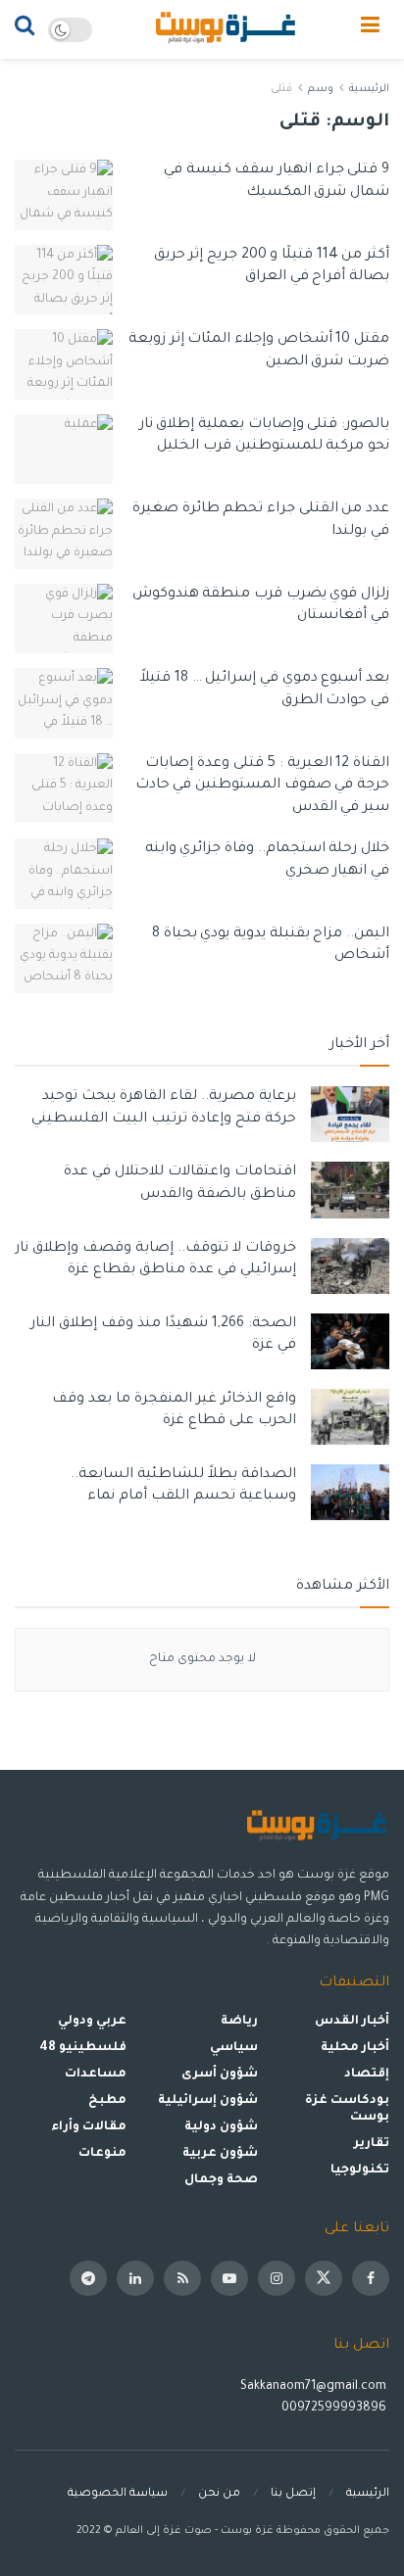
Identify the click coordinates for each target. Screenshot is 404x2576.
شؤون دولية (221, 2127)
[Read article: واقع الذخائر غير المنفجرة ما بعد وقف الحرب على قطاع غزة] (350, 1417)
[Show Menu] (370, 29)
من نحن (219, 2494)
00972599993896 (335, 2409)
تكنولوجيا (360, 2171)
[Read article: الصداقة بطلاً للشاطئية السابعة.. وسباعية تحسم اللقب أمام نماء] (350, 1492)
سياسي (234, 2048)
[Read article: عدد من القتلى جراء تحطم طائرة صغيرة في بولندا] (64, 534)
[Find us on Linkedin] (135, 2278)
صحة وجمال (221, 2180)
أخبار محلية (355, 2048)
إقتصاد (367, 2075)
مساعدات (96, 2075)
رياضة (239, 2022)
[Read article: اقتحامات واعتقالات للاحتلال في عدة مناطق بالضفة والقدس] (350, 1190)
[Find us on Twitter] (324, 2278)
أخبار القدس (352, 2022)
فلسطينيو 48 (83, 2048)
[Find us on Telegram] (88, 2278)
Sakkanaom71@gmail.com (313, 2387)
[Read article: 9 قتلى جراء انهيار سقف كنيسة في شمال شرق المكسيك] (64, 195)
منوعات (102, 2154)
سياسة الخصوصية (118, 2494)
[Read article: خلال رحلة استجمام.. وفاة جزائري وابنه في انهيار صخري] (64, 874)
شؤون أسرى (220, 2075)
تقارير (372, 2144)
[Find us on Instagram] (277, 2278)
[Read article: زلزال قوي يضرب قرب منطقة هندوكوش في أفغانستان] (64, 619)
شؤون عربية (220, 2154)
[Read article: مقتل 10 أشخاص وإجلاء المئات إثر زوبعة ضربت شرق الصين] (64, 364)
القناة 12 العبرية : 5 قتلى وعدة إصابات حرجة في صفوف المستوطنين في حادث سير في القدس (262, 786)
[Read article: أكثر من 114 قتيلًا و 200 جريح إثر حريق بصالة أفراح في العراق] (64, 280)
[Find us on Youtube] (229, 2278)
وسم (321, 89)
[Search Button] (25, 29)
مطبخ (107, 2101)
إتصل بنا (293, 2494)
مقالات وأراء (89, 2127)
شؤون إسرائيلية (208, 2101)
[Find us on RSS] (182, 2278)
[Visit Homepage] (227, 29)
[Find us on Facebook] (371, 2278)
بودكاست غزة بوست (347, 2109)
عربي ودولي (92, 2022)
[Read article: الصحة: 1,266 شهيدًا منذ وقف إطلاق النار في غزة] (350, 1341)
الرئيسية (369, 89)
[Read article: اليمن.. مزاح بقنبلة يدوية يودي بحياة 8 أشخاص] (64, 959)
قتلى (281, 89)
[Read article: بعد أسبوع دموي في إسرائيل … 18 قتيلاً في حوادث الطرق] (64, 703)
